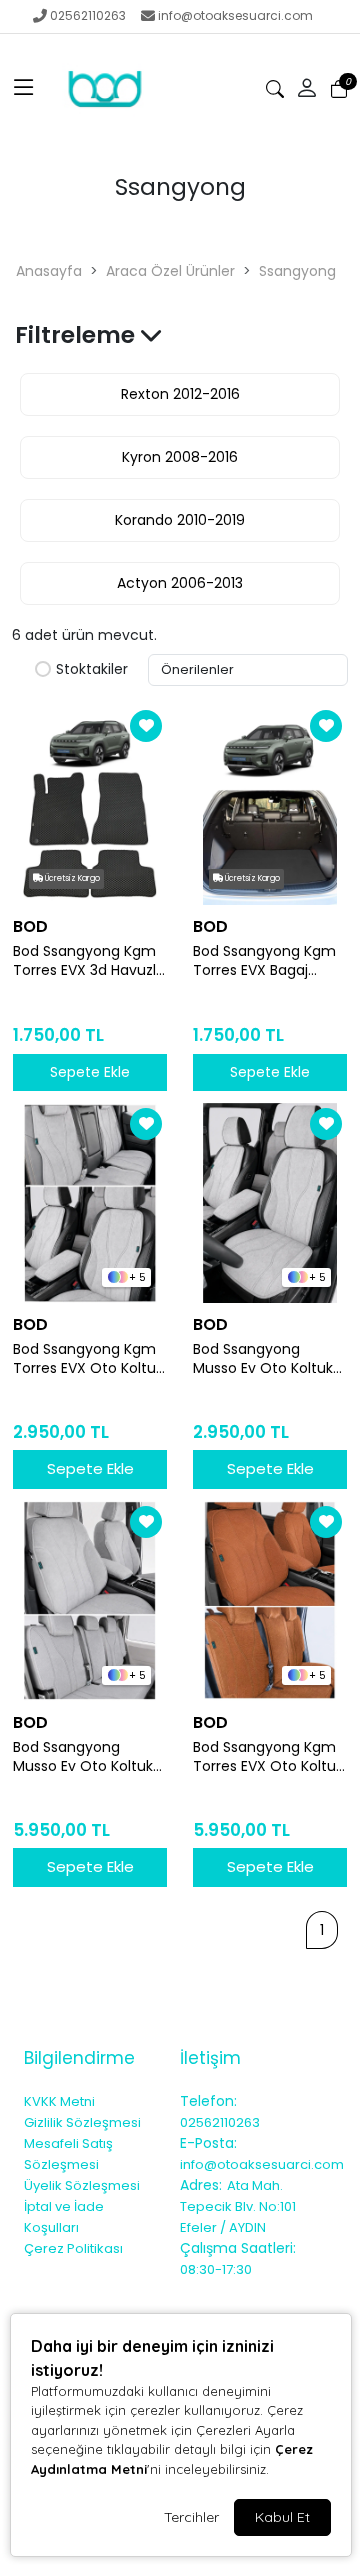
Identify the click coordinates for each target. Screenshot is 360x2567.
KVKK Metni (59, 2101)
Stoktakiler (92, 670)
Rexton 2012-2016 (180, 394)
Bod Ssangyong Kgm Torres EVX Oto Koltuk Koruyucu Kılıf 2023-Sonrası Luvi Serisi (268, 1757)
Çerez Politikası (73, 2248)
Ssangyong (297, 271)
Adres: (201, 2185)
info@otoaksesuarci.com (235, 15)
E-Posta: (208, 2143)
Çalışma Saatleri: (238, 2248)
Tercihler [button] (191, 2517)
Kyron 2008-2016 (180, 457)
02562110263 (88, 15)
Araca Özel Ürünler (170, 271)
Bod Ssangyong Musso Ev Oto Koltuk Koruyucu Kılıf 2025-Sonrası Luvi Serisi (83, 1757)
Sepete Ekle (90, 1468)
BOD (30, 926)
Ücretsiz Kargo (71, 878)
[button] (24, 89)
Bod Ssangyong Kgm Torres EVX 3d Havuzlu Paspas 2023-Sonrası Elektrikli (89, 961)
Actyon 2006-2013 (180, 583)
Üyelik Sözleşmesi (82, 2185)
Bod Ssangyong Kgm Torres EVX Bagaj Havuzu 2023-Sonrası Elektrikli (266, 961)
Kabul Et (282, 2517)
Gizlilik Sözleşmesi (82, 2122)
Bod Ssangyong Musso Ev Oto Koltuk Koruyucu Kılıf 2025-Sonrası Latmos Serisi (265, 1359)
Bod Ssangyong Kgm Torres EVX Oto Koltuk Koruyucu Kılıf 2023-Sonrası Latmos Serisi (88, 1359)
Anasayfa (49, 271)
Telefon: (208, 2101)
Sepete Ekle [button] (90, 1072)
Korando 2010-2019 (180, 520)
